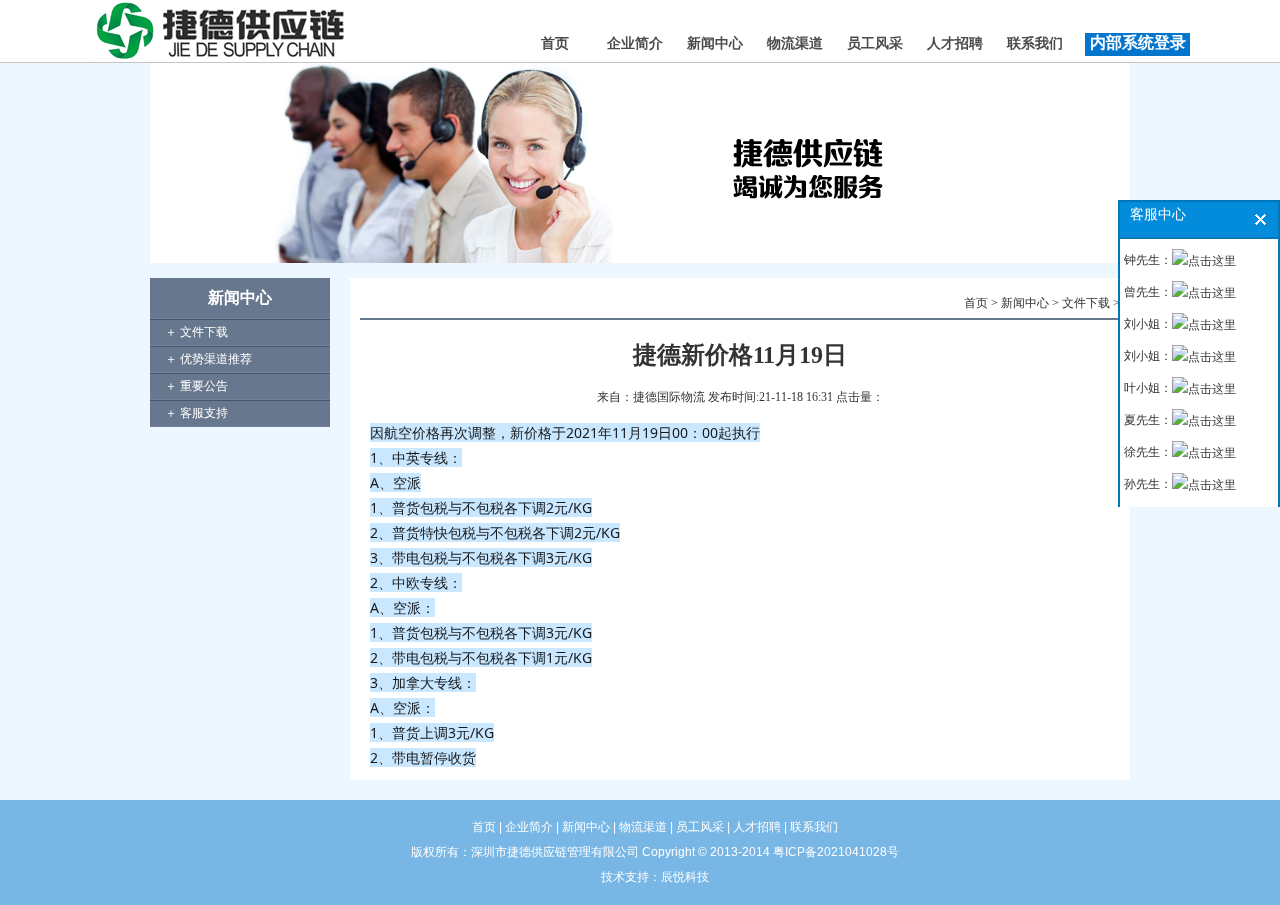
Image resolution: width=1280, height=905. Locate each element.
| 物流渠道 (638, 827)
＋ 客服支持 (196, 413)
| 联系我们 (809, 827)
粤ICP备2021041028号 (836, 852)
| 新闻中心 (581, 827)
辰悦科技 (685, 877)
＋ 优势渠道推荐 (208, 359)
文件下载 (1086, 303)
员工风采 (875, 43)
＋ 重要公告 (196, 386)
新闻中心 (715, 43)
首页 (555, 43)
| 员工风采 (695, 827)
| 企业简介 (526, 827)
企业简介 (635, 43)
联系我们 (1035, 43)
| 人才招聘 (752, 827)
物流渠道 (795, 43)
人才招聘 (955, 43)
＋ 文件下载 (196, 332)
